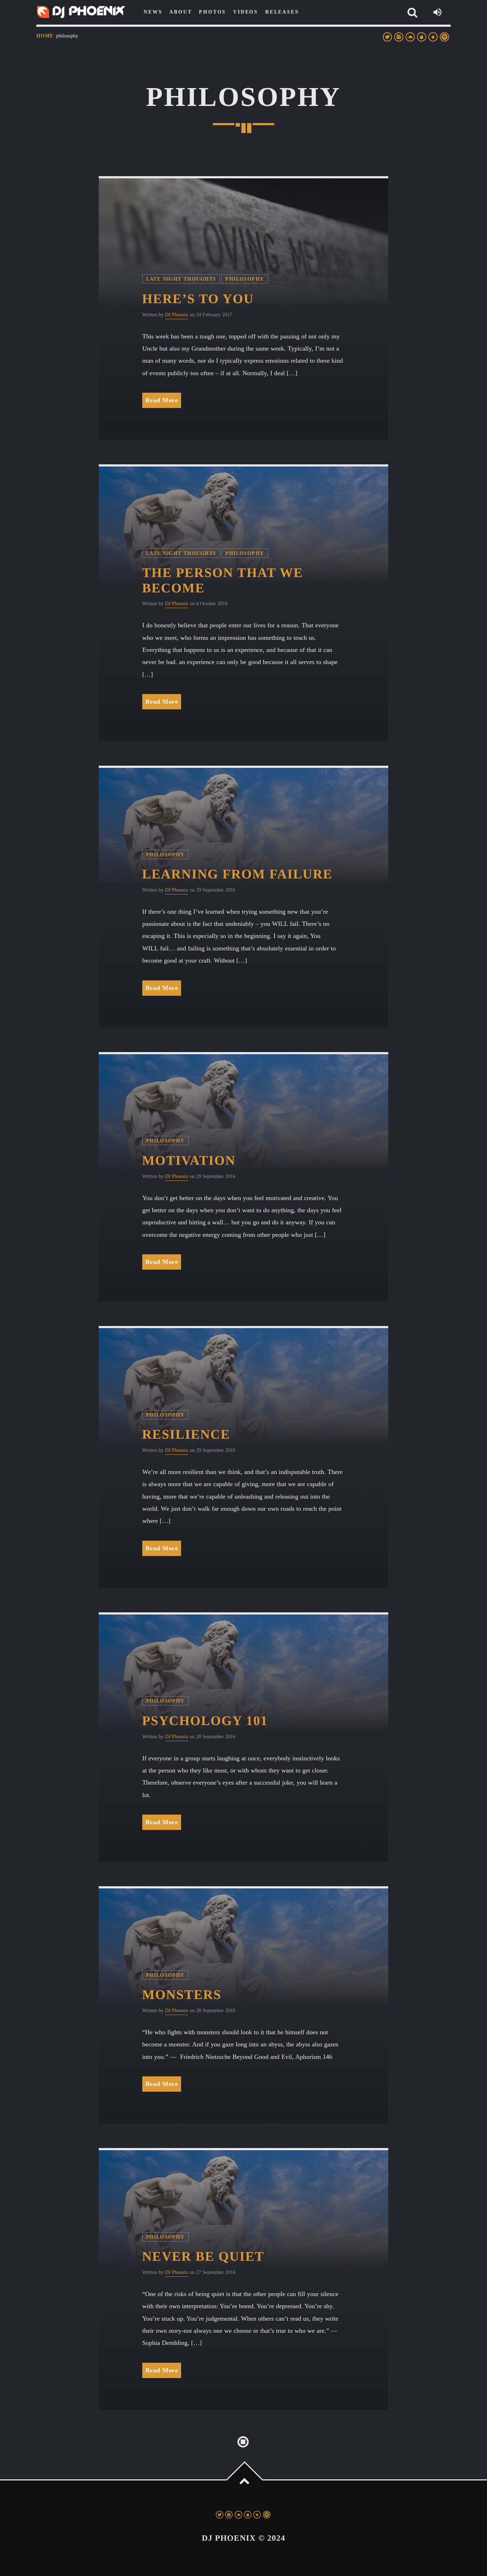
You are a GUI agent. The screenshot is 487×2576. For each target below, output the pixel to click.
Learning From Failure (237, 874)
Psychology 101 (205, 1721)
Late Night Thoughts (181, 279)
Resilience (186, 1435)
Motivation (189, 1161)
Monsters (182, 1995)
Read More (162, 400)
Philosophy (245, 279)
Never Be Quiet (203, 2257)
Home (45, 36)
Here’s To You (198, 299)
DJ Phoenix (177, 315)
